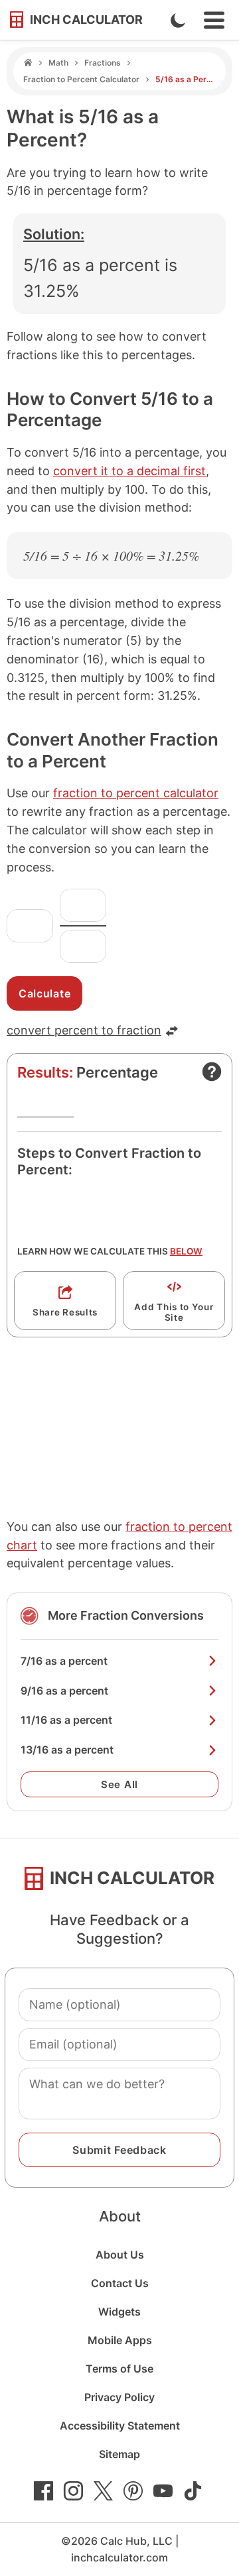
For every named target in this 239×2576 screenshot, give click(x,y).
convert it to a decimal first (129, 471)
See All (119, 1784)
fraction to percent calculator (136, 793)
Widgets (119, 2312)
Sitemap (119, 2454)
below (186, 1251)
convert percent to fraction (84, 1030)
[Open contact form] (212, 1072)
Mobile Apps (120, 2340)
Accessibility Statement (120, 2426)
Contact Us (120, 2283)
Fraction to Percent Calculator (81, 79)
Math (58, 63)
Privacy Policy (119, 2397)
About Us (120, 2255)
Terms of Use (119, 2369)
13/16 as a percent (67, 1750)
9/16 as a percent (64, 1691)
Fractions (103, 63)
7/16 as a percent (64, 1661)
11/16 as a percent (66, 1720)
